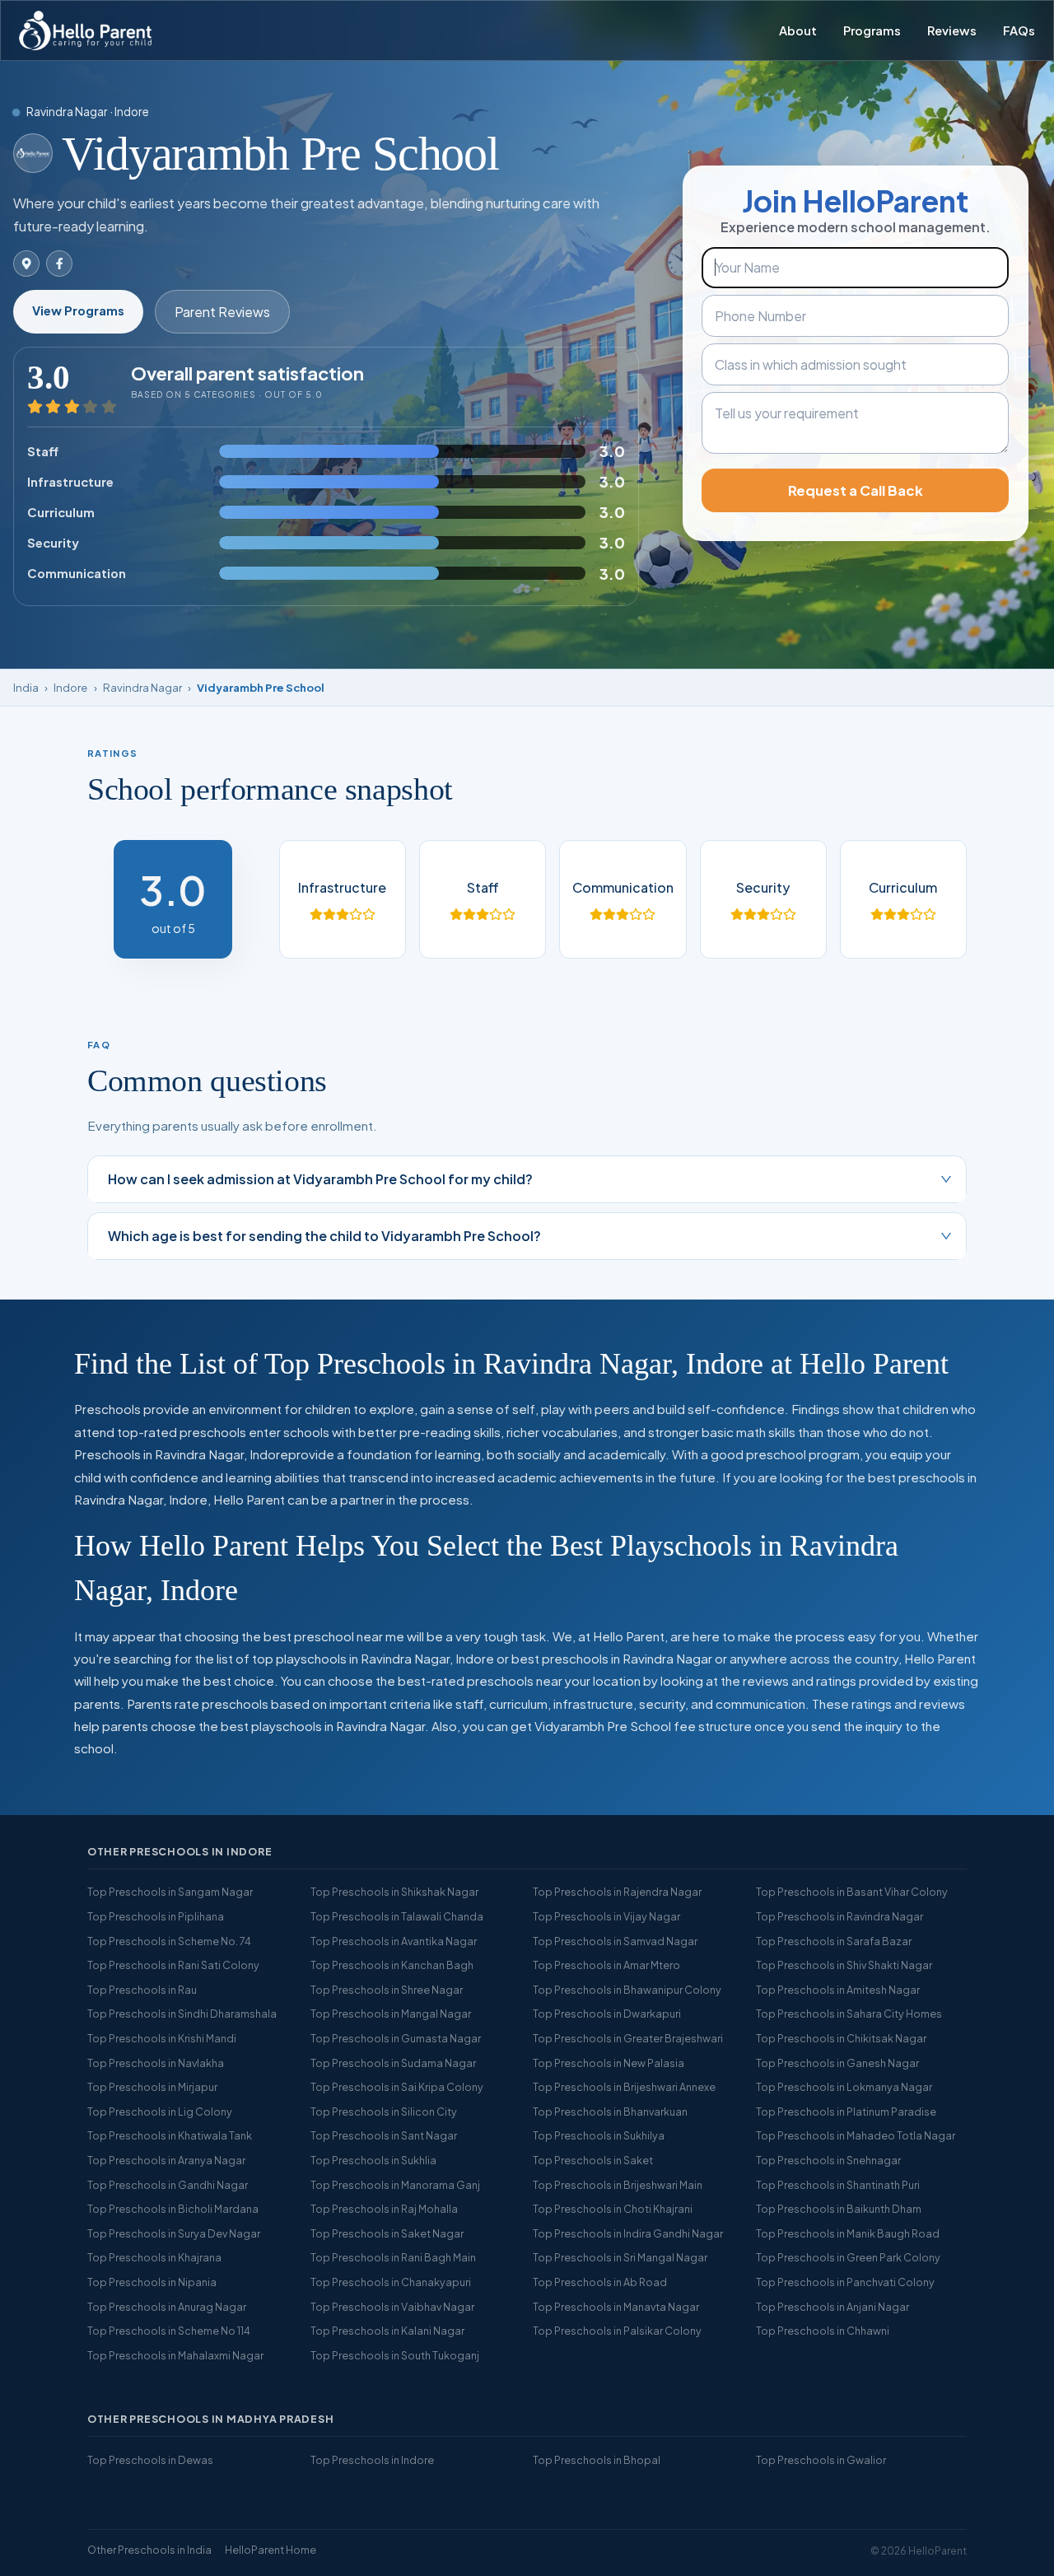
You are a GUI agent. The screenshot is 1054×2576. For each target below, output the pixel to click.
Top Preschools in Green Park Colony (848, 2257)
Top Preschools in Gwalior (821, 2460)
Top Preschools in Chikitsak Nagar (841, 2038)
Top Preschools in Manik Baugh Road (848, 2233)
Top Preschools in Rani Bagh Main (393, 2257)
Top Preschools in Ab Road (600, 2282)
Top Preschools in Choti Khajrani (613, 2209)
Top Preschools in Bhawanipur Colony (627, 1990)
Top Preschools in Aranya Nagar (166, 2160)
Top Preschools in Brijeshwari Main (618, 2185)
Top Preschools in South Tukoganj (395, 2355)
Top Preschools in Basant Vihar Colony (852, 1892)
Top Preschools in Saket (593, 2160)
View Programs (78, 310)
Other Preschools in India (149, 2550)
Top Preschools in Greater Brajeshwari (628, 2038)
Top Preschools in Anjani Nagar (832, 2307)
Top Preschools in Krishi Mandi (162, 2038)
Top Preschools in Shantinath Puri (838, 2185)
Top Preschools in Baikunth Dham (839, 2209)
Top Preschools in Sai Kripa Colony (397, 2087)
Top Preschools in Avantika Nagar (394, 1941)
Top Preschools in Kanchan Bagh (392, 1965)
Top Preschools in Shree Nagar (387, 1990)
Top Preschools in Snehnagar (828, 2160)
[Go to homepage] (85, 30)
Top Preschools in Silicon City (384, 2112)
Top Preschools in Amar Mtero (606, 1965)
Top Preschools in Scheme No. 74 (169, 1941)
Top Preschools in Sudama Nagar (393, 2063)
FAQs (1019, 30)
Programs (872, 30)
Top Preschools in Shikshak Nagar (394, 1892)
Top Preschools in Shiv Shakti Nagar (844, 1965)
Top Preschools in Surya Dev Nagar (174, 2233)
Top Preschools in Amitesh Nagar (838, 1990)
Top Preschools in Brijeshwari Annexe (624, 2087)
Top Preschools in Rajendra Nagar (617, 1892)
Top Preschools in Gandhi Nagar (168, 2185)
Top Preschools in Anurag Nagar (167, 2307)
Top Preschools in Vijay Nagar (606, 1916)
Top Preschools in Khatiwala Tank (170, 2135)
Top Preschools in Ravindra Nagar (839, 1916)
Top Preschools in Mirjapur (152, 2087)
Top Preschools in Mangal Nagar (391, 2014)
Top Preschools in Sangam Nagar (170, 1892)
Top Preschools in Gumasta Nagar (396, 2038)
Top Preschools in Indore (372, 2460)
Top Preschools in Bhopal (597, 2460)
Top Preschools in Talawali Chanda (397, 1916)
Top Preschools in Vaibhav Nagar (392, 2307)
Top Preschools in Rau (142, 1990)
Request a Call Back (856, 490)
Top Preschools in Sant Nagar (384, 2135)
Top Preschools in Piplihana (156, 1916)
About (798, 30)
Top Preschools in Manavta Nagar (616, 2307)
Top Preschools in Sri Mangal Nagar (620, 2257)
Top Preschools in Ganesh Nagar (837, 2063)
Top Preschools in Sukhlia (373, 2160)
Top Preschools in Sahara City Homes (849, 2014)
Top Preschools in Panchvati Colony (845, 2282)
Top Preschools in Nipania (152, 2282)
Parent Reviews (222, 312)
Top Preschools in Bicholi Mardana (173, 2209)
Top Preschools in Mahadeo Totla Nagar (856, 2135)
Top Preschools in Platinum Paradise (846, 2112)
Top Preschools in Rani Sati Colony (173, 1965)
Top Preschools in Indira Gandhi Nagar (628, 2233)
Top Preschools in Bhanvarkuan (610, 2112)
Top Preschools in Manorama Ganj (395, 2185)
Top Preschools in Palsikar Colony (617, 2331)
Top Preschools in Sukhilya (599, 2135)
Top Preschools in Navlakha (156, 2063)
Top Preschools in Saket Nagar (387, 2233)
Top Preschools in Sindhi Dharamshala (182, 2014)
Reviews (952, 30)
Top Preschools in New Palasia (609, 2063)
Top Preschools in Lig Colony (160, 2112)
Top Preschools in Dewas (150, 2460)
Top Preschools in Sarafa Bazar (834, 1941)
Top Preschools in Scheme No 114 (169, 2331)
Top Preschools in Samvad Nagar (615, 1941)
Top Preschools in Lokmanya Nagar (844, 2087)
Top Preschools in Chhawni (823, 2331)
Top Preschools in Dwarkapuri (607, 2014)
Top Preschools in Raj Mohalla (384, 2209)
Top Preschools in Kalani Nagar (387, 2331)
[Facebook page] (59, 264)
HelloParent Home (270, 2550)
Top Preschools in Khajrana (154, 2257)
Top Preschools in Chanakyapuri (391, 2282)
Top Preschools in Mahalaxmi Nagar (175, 2355)
